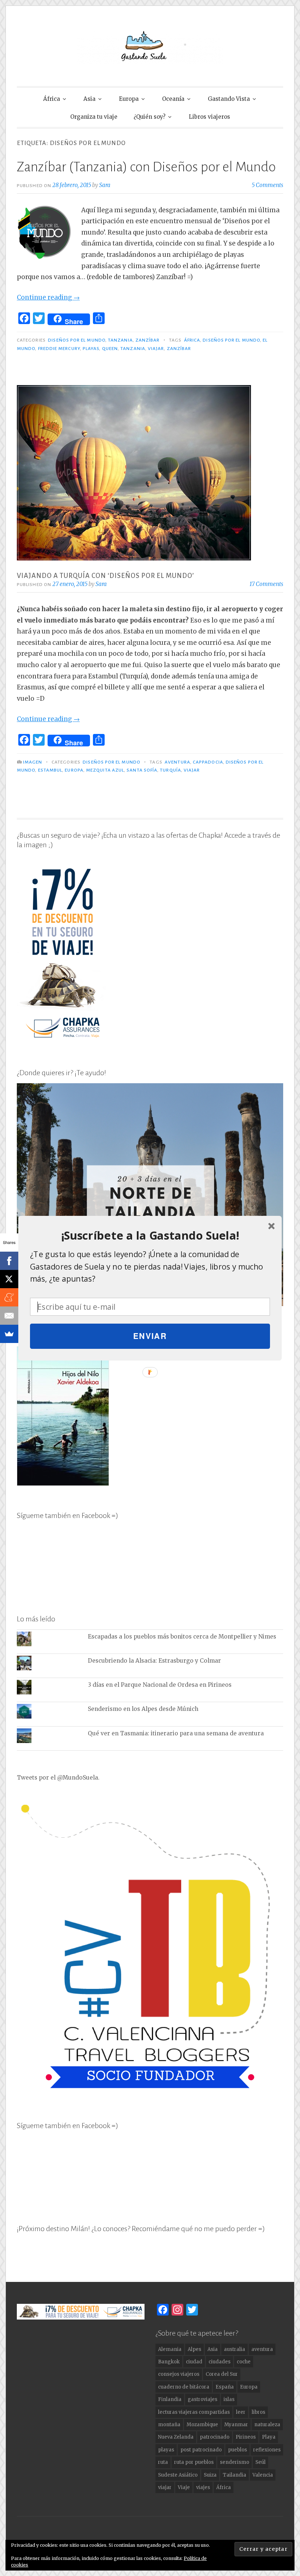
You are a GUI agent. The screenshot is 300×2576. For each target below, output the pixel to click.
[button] (150, 1236)
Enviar (150, 1336)
